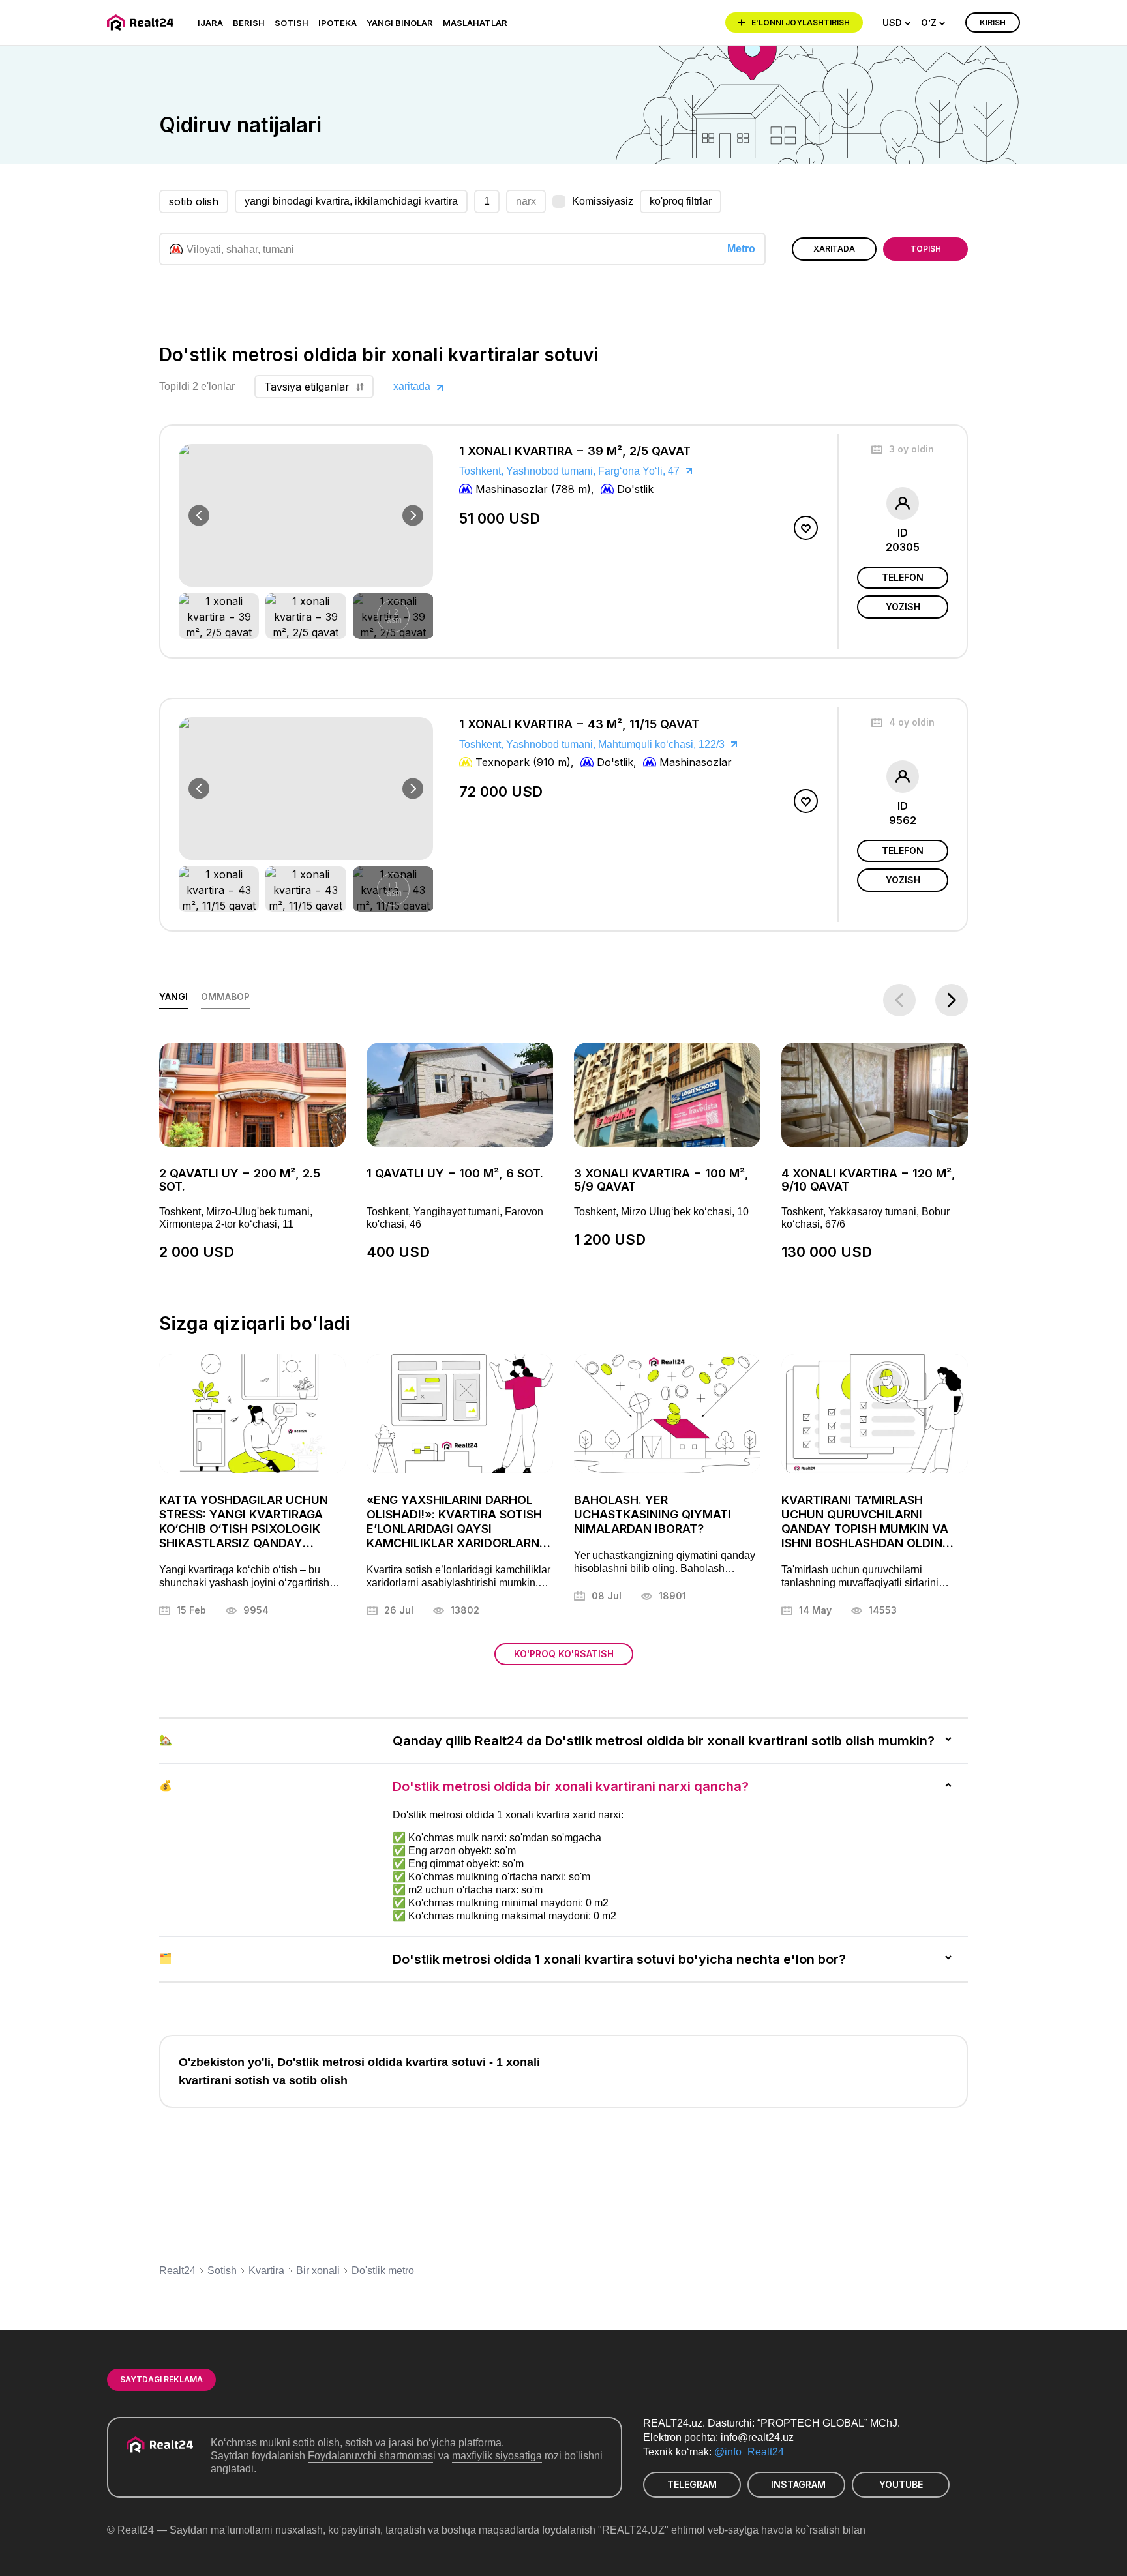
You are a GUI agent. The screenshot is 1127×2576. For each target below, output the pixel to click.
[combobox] (897, 23)
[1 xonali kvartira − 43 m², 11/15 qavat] (635, 815)
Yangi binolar (400, 23)
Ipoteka (338, 23)
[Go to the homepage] (143, 22)
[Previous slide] (199, 516)
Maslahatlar (475, 23)
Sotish (292, 23)
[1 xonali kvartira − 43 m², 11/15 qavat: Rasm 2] (306, 889)
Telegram (692, 2484)
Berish (249, 23)
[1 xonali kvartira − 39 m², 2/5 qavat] (635, 541)
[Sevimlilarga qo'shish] (806, 528)
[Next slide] (413, 516)
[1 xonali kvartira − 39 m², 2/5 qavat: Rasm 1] (219, 616)
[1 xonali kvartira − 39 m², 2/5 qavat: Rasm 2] (306, 616)
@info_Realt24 (749, 2452)
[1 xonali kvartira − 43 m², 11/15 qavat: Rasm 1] (219, 889)
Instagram (798, 2484)
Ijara (210, 23)
